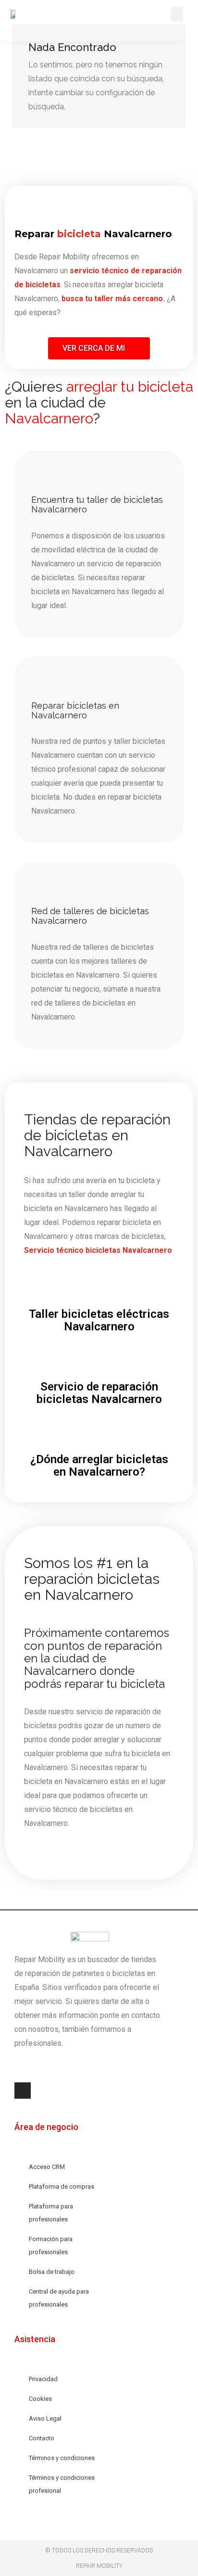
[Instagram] (23, 2091)
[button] (177, 14)
